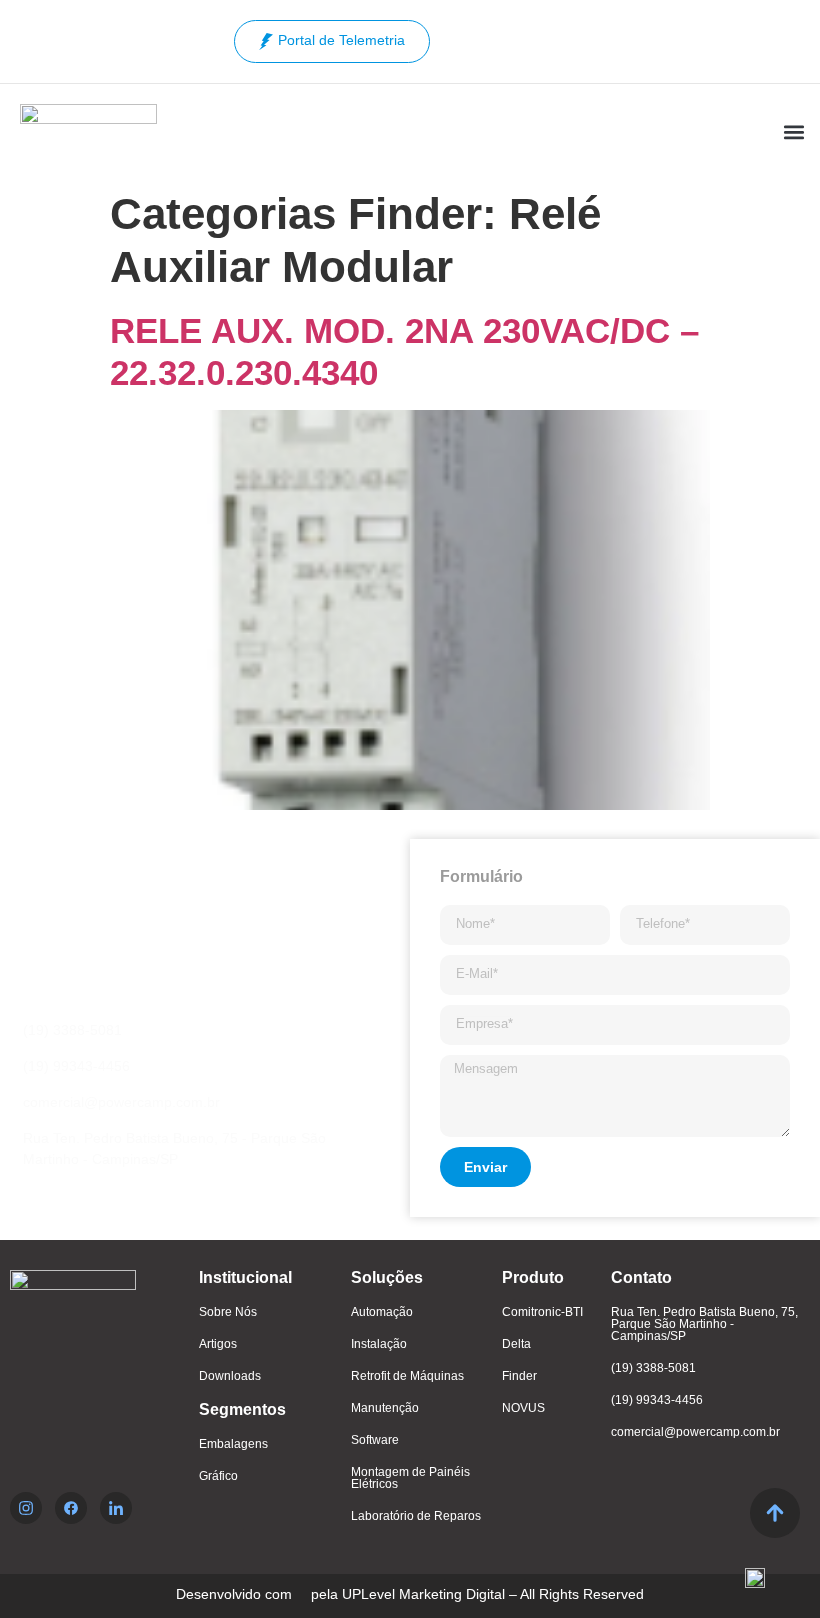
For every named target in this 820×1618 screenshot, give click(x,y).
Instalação (379, 1344)
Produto (533, 1277)
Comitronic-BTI (542, 1312)
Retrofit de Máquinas (407, 1376)
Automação (382, 1312)
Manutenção (385, 1408)
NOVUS (523, 1408)
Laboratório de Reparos (416, 1516)
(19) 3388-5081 (653, 1368)
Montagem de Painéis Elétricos (410, 1478)
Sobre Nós (228, 1312)
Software (375, 1440)
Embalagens (233, 1444)
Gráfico (218, 1476)
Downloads (230, 1376)
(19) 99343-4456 (657, 1400)
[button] (793, 132)
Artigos (218, 1344)
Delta (516, 1344)
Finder (519, 1376)
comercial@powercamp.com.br (695, 1432)
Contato (641, 1277)
